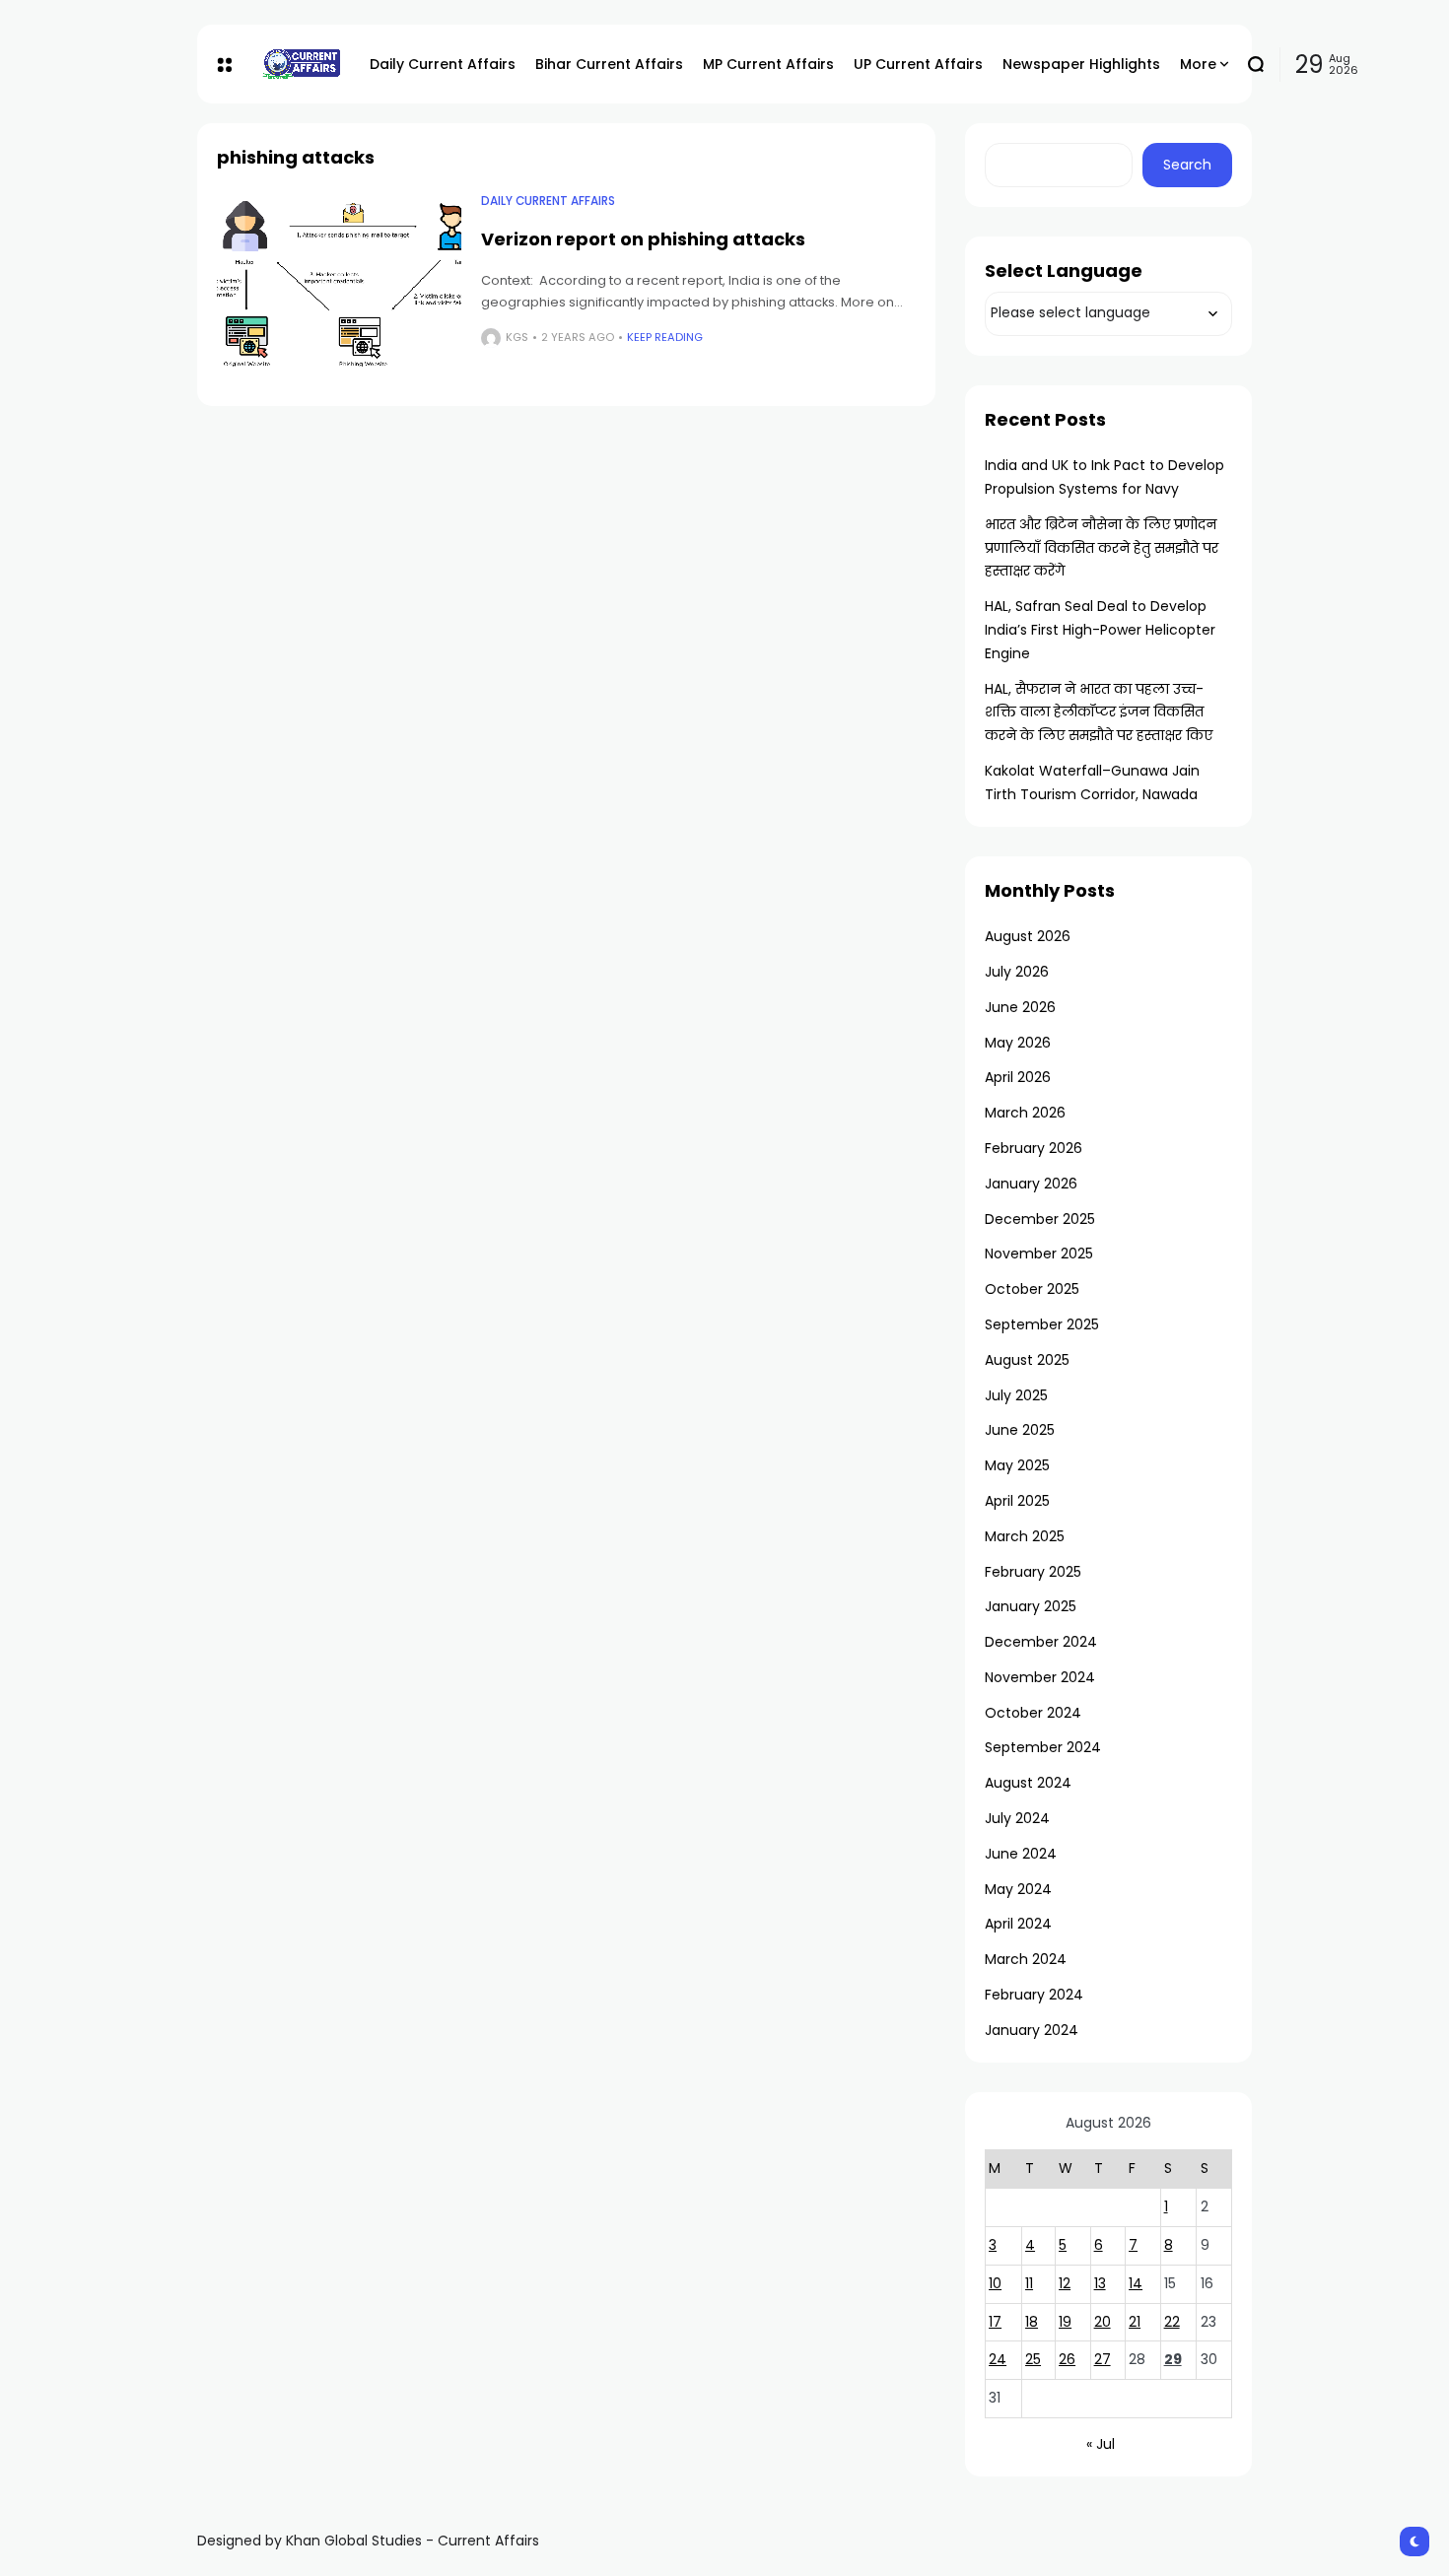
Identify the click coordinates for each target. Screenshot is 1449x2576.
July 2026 (1017, 972)
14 (1136, 2283)
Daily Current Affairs (548, 201)
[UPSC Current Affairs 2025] (301, 64)
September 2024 (1043, 1747)
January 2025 (1031, 1606)
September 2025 (1042, 1324)
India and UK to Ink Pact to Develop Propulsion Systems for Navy (1104, 477)
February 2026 (1034, 1148)
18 (1032, 2322)
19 (1065, 2322)
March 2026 (1025, 1113)
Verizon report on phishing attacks (643, 239)
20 (1103, 2322)
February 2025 (1033, 1572)
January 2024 (1032, 2030)
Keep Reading (665, 337)
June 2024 (1021, 1854)
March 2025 (1025, 1536)
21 (1135, 2322)
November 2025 (1039, 1254)
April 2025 (1017, 1501)
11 (1029, 2283)
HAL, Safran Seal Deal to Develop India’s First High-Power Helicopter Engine (1100, 630)
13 (1100, 2283)
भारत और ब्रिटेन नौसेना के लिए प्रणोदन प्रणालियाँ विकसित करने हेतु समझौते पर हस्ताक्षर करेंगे (1102, 548)
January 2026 (1031, 1184)
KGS (517, 337)
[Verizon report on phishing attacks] (339, 285)
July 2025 (1016, 1395)
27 (1103, 2359)
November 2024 (1040, 1677)
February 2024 (1034, 1995)
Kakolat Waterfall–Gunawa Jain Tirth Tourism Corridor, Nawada (1092, 782)
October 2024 (1033, 1713)
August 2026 (1028, 936)
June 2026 (1020, 1007)
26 (1067, 2359)
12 (1065, 2283)
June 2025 (1020, 1430)
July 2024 (1017, 1818)
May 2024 (1018, 1889)
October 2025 (1032, 1289)
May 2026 (1018, 1043)
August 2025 (1027, 1360)
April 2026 (1018, 1077)
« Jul (1101, 2444)
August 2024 (1028, 1783)
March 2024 (1026, 1959)
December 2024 (1041, 1642)
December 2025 (1040, 1219)
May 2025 (1017, 1465)
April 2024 (1018, 1924)
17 (995, 2322)
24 (998, 2359)
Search (1187, 165)
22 (1172, 2322)
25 (1033, 2359)
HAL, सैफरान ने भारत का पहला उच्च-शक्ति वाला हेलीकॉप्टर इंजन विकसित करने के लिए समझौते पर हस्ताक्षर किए (1099, 712)
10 (995, 2283)
